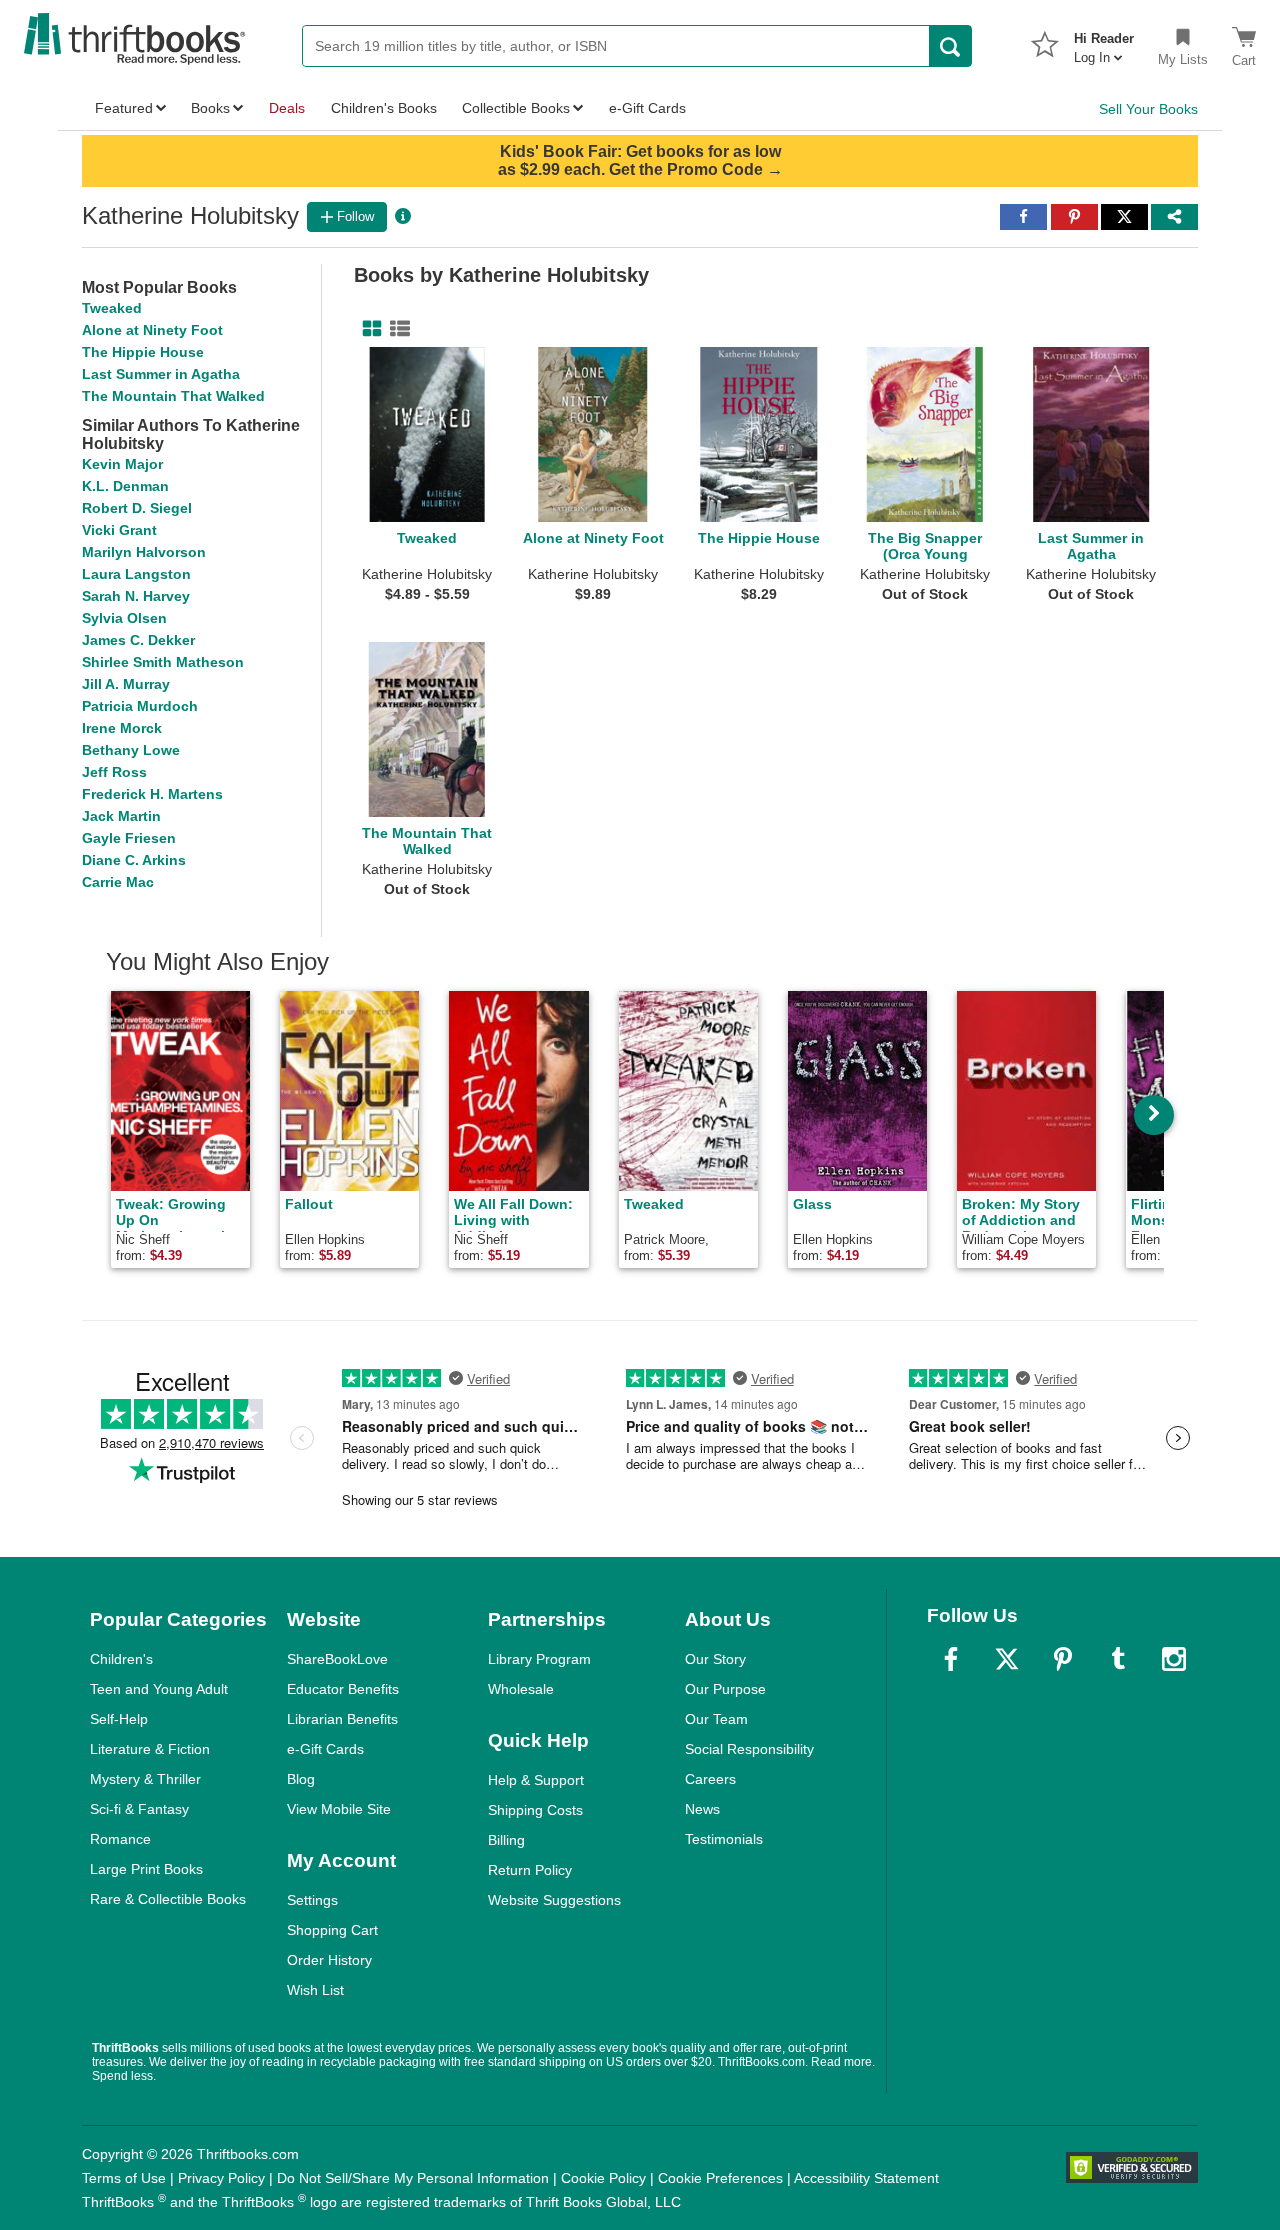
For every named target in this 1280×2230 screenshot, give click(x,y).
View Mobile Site (339, 1809)
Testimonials (724, 1839)
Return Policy (530, 1870)
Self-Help (119, 1719)
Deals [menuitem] (287, 108)
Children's (121, 1659)
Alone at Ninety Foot (152, 330)
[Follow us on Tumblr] (1118, 1659)
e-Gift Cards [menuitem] (647, 108)
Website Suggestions (554, 1900)
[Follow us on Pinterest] (1063, 1659)
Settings (312, 1900)
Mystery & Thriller (145, 1779)
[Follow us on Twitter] (1007, 1659)
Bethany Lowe (131, 750)
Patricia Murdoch (140, 706)
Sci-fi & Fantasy (139, 1809)
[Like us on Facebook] (951, 1659)
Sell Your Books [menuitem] (1148, 109)
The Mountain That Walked (173, 396)
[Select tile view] (396, 329)
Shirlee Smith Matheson (163, 662)
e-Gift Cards (325, 1749)
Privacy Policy (221, 2178)
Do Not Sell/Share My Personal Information (413, 2178)
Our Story (715, 1659)
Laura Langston (136, 574)
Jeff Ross (114, 772)
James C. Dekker (138, 640)
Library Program (539, 1659)
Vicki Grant (119, 530)
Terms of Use (124, 2178)
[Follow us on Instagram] (1174, 1659)
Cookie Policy (603, 2178)
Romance (120, 1839)
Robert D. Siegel (137, 508)
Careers (710, 1779)
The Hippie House (143, 352)
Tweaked (112, 308)
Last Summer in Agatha (161, 374)
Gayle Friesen (129, 838)
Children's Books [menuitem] (384, 108)
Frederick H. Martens (152, 794)
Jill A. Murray (126, 684)
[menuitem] (1104, 42)
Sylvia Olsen (124, 618)
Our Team (716, 1719)
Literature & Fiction (150, 1749)
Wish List (315, 1990)
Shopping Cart (332, 1930)
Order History (329, 1960)
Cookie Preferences (720, 2178)
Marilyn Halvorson (144, 552)
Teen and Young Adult (159, 1689)
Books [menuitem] (210, 108)
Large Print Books (146, 1869)
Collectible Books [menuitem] (516, 108)
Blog (301, 1779)
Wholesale (521, 1689)
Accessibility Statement (866, 2178)
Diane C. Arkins (134, 860)
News (702, 1809)
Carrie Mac (118, 882)
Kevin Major (122, 464)
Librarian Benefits (342, 1719)
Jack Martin (121, 816)
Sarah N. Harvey (136, 596)
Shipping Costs (535, 1810)
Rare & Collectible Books (168, 1899)
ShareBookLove (337, 1659)
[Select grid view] (368, 329)
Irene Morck (122, 728)
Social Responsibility (749, 1749)
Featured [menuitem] (124, 108)
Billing (506, 1840)
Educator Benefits (343, 1689)
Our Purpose (725, 1689)
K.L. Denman (125, 486)
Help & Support (536, 1780)
